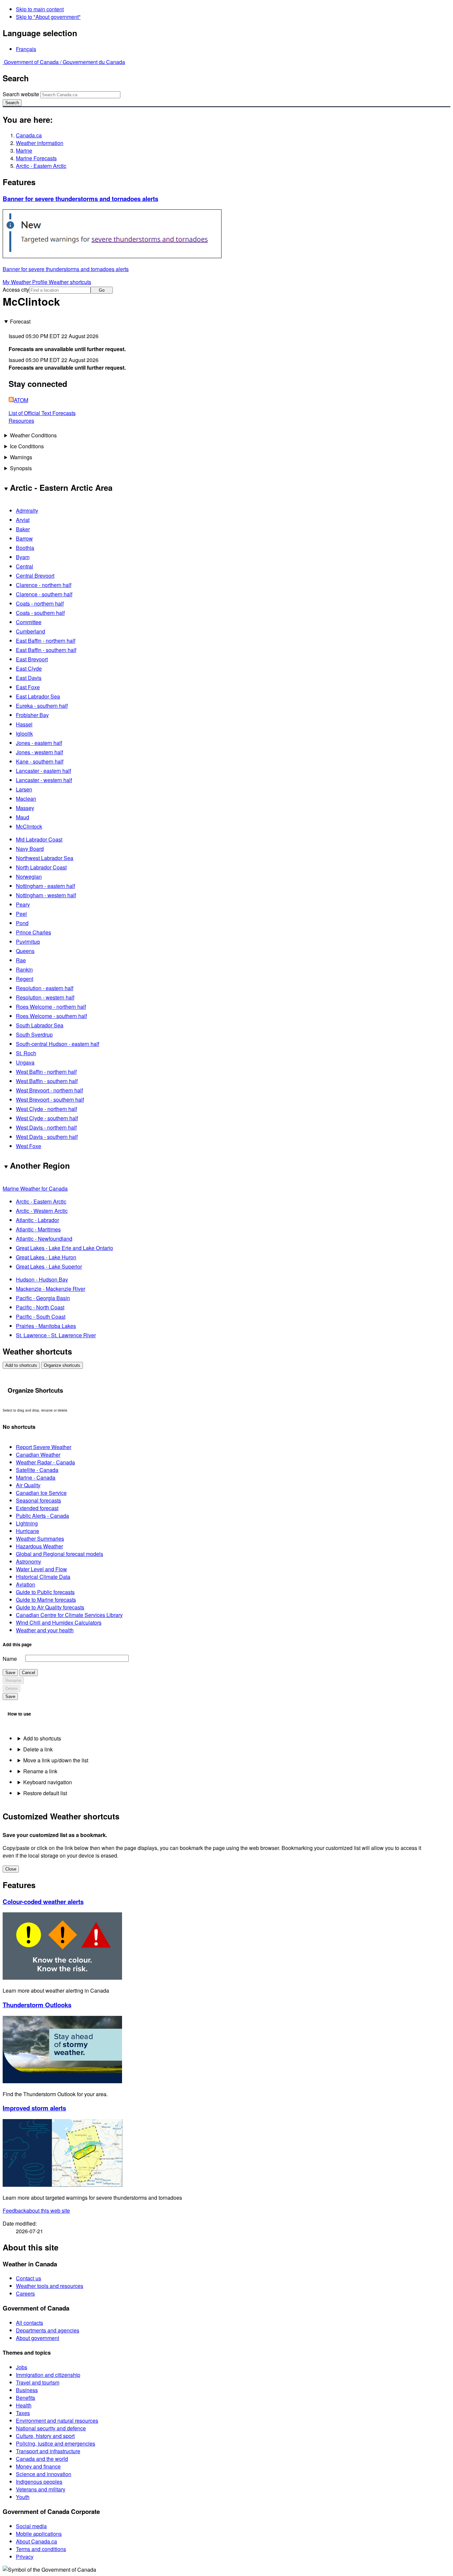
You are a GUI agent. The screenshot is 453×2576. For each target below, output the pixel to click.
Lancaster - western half (44, 780)
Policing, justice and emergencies (56, 2443)
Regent (25, 979)
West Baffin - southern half (47, 1081)
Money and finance (38, 2466)
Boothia (25, 548)
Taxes (23, 2413)
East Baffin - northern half (46, 641)
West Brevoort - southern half (50, 1100)
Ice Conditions (27, 446)
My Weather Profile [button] (26, 282)
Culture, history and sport (45, 2436)
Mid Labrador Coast (39, 839)
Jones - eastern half (39, 743)
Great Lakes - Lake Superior (49, 1266)
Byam (23, 557)
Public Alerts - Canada (42, 1516)
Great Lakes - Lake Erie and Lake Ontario (65, 1248)
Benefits (26, 2398)
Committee (29, 622)
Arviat (23, 520)
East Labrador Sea (38, 696)
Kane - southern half (40, 761)
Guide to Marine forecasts (46, 1600)
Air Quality (28, 1485)
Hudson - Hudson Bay (42, 1279)
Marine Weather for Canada (35, 1188)
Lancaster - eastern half (43, 771)
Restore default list (45, 1793)
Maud (23, 817)
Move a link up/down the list (56, 1760)
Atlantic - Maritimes (38, 1229)
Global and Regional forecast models (60, 1554)
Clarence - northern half (44, 585)
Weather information (40, 143)
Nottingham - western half (46, 895)
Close (11, 1869)
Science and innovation (44, 2474)
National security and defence (51, 2428)
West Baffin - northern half (46, 1072)
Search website (21, 94)
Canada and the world (42, 2459)
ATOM (21, 400)
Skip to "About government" (48, 17)
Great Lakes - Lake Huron (46, 1257)
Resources (21, 421)
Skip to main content (40, 9)
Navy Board (30, 849)
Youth (23, 2497)
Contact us (29, 2278)
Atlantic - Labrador (37, 1220)
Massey (25, 808)
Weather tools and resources (50, 2286)
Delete (11, 1689)
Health (24, 2405)
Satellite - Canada (37, 1470)
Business (27, 2390)
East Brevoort (32, 659)
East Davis (29, 678)
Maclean (26, 799)
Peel (21, 914)
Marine (24, 150)
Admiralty (27, 511)
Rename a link (40, 1771)
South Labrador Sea (40, 1025)
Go (102, 290)
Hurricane (28, 1531)
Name (10, 1659)
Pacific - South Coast (41, 1317)
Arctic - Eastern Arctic (41, 166)
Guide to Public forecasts (45, 1592)
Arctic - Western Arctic (42, 1211)
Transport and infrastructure (48, 2451)
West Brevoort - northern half (49, 1090)
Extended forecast (37, 1508)
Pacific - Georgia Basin (43, 1298)
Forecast (20, 321)
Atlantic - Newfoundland (44, 1239)
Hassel (24, 724)
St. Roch (26, 1053)
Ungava (25, 1062)
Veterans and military (41, 2489)
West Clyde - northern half (46, 1109)
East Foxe (28, 687)
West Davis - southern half (47, 1137)
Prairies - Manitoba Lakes (46, 1326)
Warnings (21, 457)
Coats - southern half (40, 613)
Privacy (25, 2557)
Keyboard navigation (48, 1782)
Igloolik (24, 734)
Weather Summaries (40, 1539)
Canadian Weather (38, 1455)
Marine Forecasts (36, 158)
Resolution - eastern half (45, 988)
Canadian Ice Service (41, 1493)
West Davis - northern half (46, 1127)
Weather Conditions (33, 435)
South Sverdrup (34, 1034)
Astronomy (29, 1561)
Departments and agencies (48, 2330)
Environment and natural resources (57, 2421)
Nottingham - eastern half (45, 886)
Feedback (36, 2210)
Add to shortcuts (21, 1365)
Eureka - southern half (42, 706)
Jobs (22, 2367)
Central (25, 566)
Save (10, 1673)
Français (26, 49)
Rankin (24, 969)
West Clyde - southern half (47, 1118)
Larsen (24, 789)
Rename (13, 1681)
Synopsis (21, 468)
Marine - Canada (36, 1477)
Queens (25, 951)
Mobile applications (39, 2534)
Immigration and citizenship (48, 2375)
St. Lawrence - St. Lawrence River (56, 1335)
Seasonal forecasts (38, 1500)
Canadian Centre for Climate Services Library (69, 1615)
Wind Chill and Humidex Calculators (59, 1622)
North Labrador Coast (41, 867)
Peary (23, 904)
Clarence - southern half (44, 594)
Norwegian (29, 877)
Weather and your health (45, 1630)
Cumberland (31, 631)
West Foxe (29, 1146)
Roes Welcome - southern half (51, 1016)
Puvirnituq (28, 942)
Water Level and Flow (41, 1569)
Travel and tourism (38, 2382)
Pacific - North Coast (40, 1307)
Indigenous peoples (39, 2482)
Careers (25, 2293)
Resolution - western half (45, 997)
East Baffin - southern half (46, 650)
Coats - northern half (40, 603)
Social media (31, 2526)
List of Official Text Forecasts (42, 413)
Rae (21, 960)
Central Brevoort (35, 576)
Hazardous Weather (39, 1546)
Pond (22, 923)
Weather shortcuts (70, 282)
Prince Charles (33, 932)
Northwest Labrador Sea (45, 858)
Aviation (26, 1584)
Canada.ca (29, 135)
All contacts (30, 2323)
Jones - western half (39, 752)
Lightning (27, 1523)
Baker (23, 529)
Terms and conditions (41, 2549)
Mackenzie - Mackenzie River (51, 1289)
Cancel (29, 1673)
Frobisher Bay (32, 715)
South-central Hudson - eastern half (58, 1044)
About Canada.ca (36, 2541)
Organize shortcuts (62, 1365)
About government (37, 2338)
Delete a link (38, 1749)
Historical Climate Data (43, 1577)
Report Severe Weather (44, 1447)
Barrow (24, 538)
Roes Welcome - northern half (51, 1007)
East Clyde (29, 668)
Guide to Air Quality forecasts (50, 1607)
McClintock (29, 826)
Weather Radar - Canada (45, 1462)
